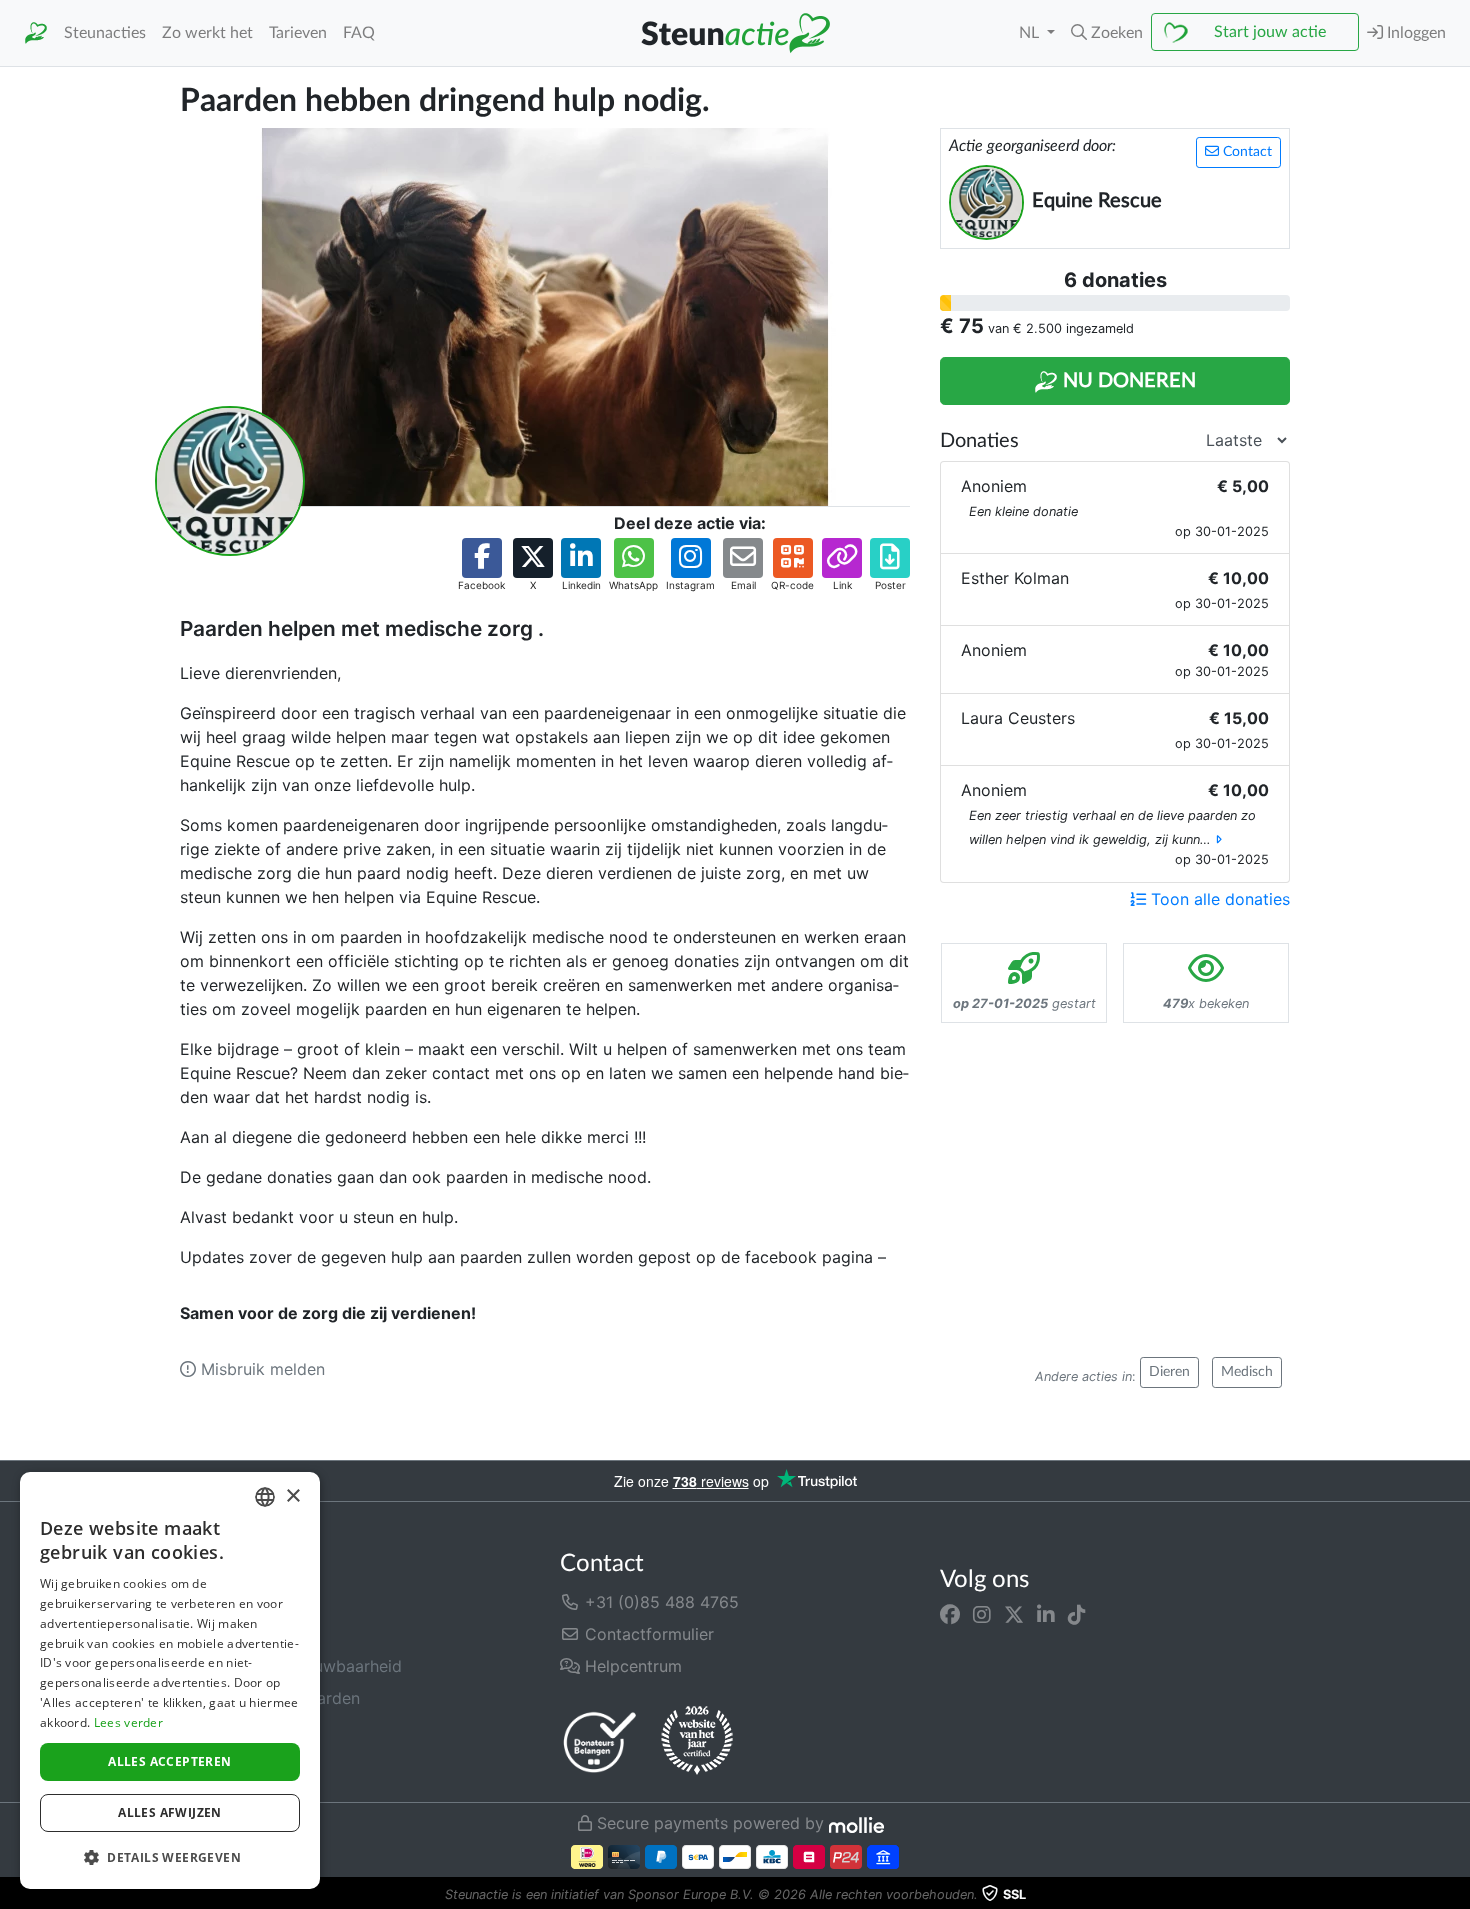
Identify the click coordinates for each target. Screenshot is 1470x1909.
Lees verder (128, 1722)
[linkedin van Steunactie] (1046, 1614)
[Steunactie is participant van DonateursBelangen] (600, 1741)
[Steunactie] (36, 33)
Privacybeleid (231, 1730)
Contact (1245, 152)
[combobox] (265, 1497)
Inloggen (1414, 33)
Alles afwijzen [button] (170, 1812)
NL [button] (1031, 33)
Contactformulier (647, 1634)
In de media (224, 1634)
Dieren (1169, 1372)
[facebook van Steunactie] (950, 1614)
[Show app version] (1456, 1895)
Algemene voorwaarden (270, 1698)
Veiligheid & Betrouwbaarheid (291, 1666)
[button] (1107, 33)
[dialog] (170, 1680)
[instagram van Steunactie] (982, 1614)
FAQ (359, 33)
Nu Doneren (1127, 381)
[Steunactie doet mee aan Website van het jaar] (697, 1741)
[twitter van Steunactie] (1014, 1614)
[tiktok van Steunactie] (1077, 1614)
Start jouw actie (1270, 32)
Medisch (1247, 1372)
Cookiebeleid (230, 1762)
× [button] (292, 1496)
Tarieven (298, 33)
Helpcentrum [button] (631, 1666)
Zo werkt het (207, 33)
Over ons (214, 1602)
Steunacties (105, 33)
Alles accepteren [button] (169, 1761)
